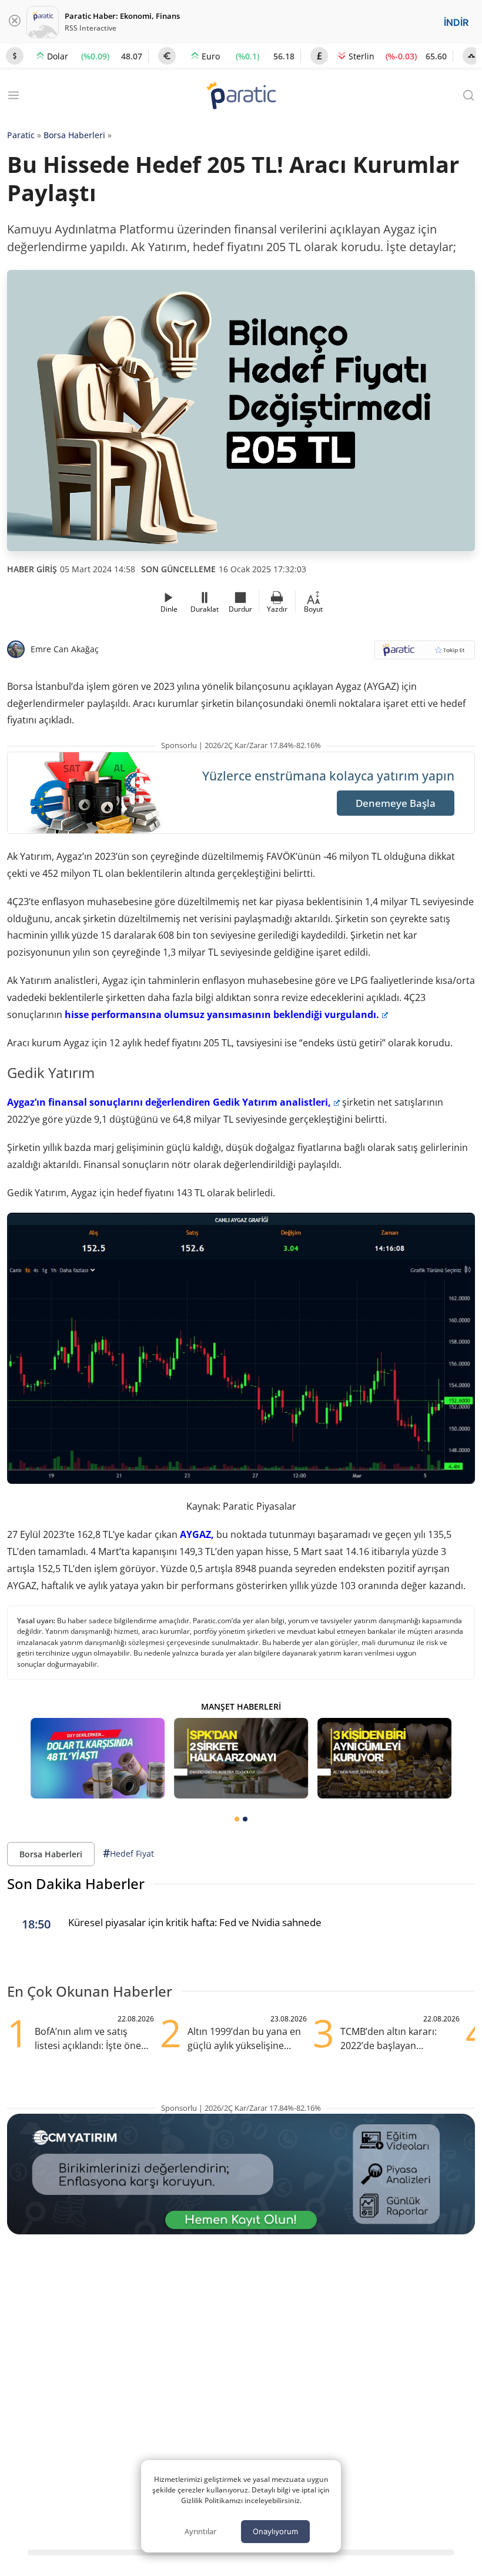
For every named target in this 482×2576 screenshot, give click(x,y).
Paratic (21, 135)
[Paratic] (241, 97)
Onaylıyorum (275, 2531)
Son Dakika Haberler (76, 1883)
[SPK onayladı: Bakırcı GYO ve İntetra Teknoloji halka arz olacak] (241, 1758)
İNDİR (456, 22)
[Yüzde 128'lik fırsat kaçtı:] (384, 1758)
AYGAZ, (197, 1534)
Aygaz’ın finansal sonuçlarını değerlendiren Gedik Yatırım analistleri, (169, 1102)
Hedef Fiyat (128, 1853)
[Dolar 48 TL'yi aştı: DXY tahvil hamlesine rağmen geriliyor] (98, 1758)
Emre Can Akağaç (65, 649)
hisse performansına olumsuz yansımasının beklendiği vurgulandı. (222, 1015)
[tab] (237, 1819)
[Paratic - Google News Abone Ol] (425, 654)
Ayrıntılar (200, 2531)
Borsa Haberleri (74, 135)
